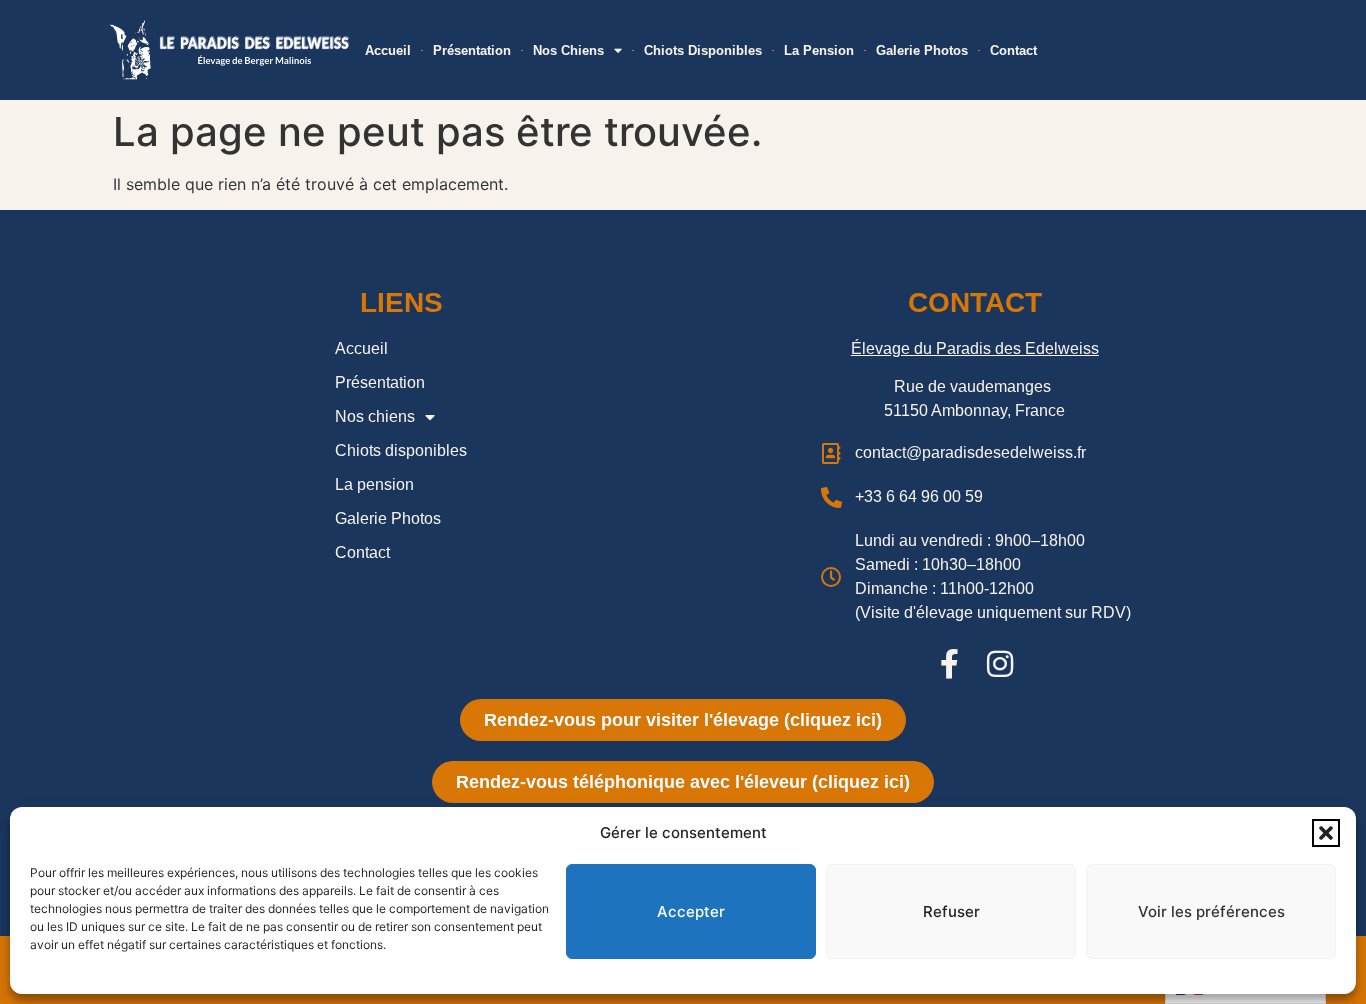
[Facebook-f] (950, 664)
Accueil (388, 50)
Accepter (691, 911)
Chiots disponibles (703, 50)
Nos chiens (568, 50)
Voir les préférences (1211, 911)
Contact (1013, 50)
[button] (1326, 833)
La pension (819, 50)
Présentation (472, 50)
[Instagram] (1000, 664)
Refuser (951, 911)
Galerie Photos (922, 50)
